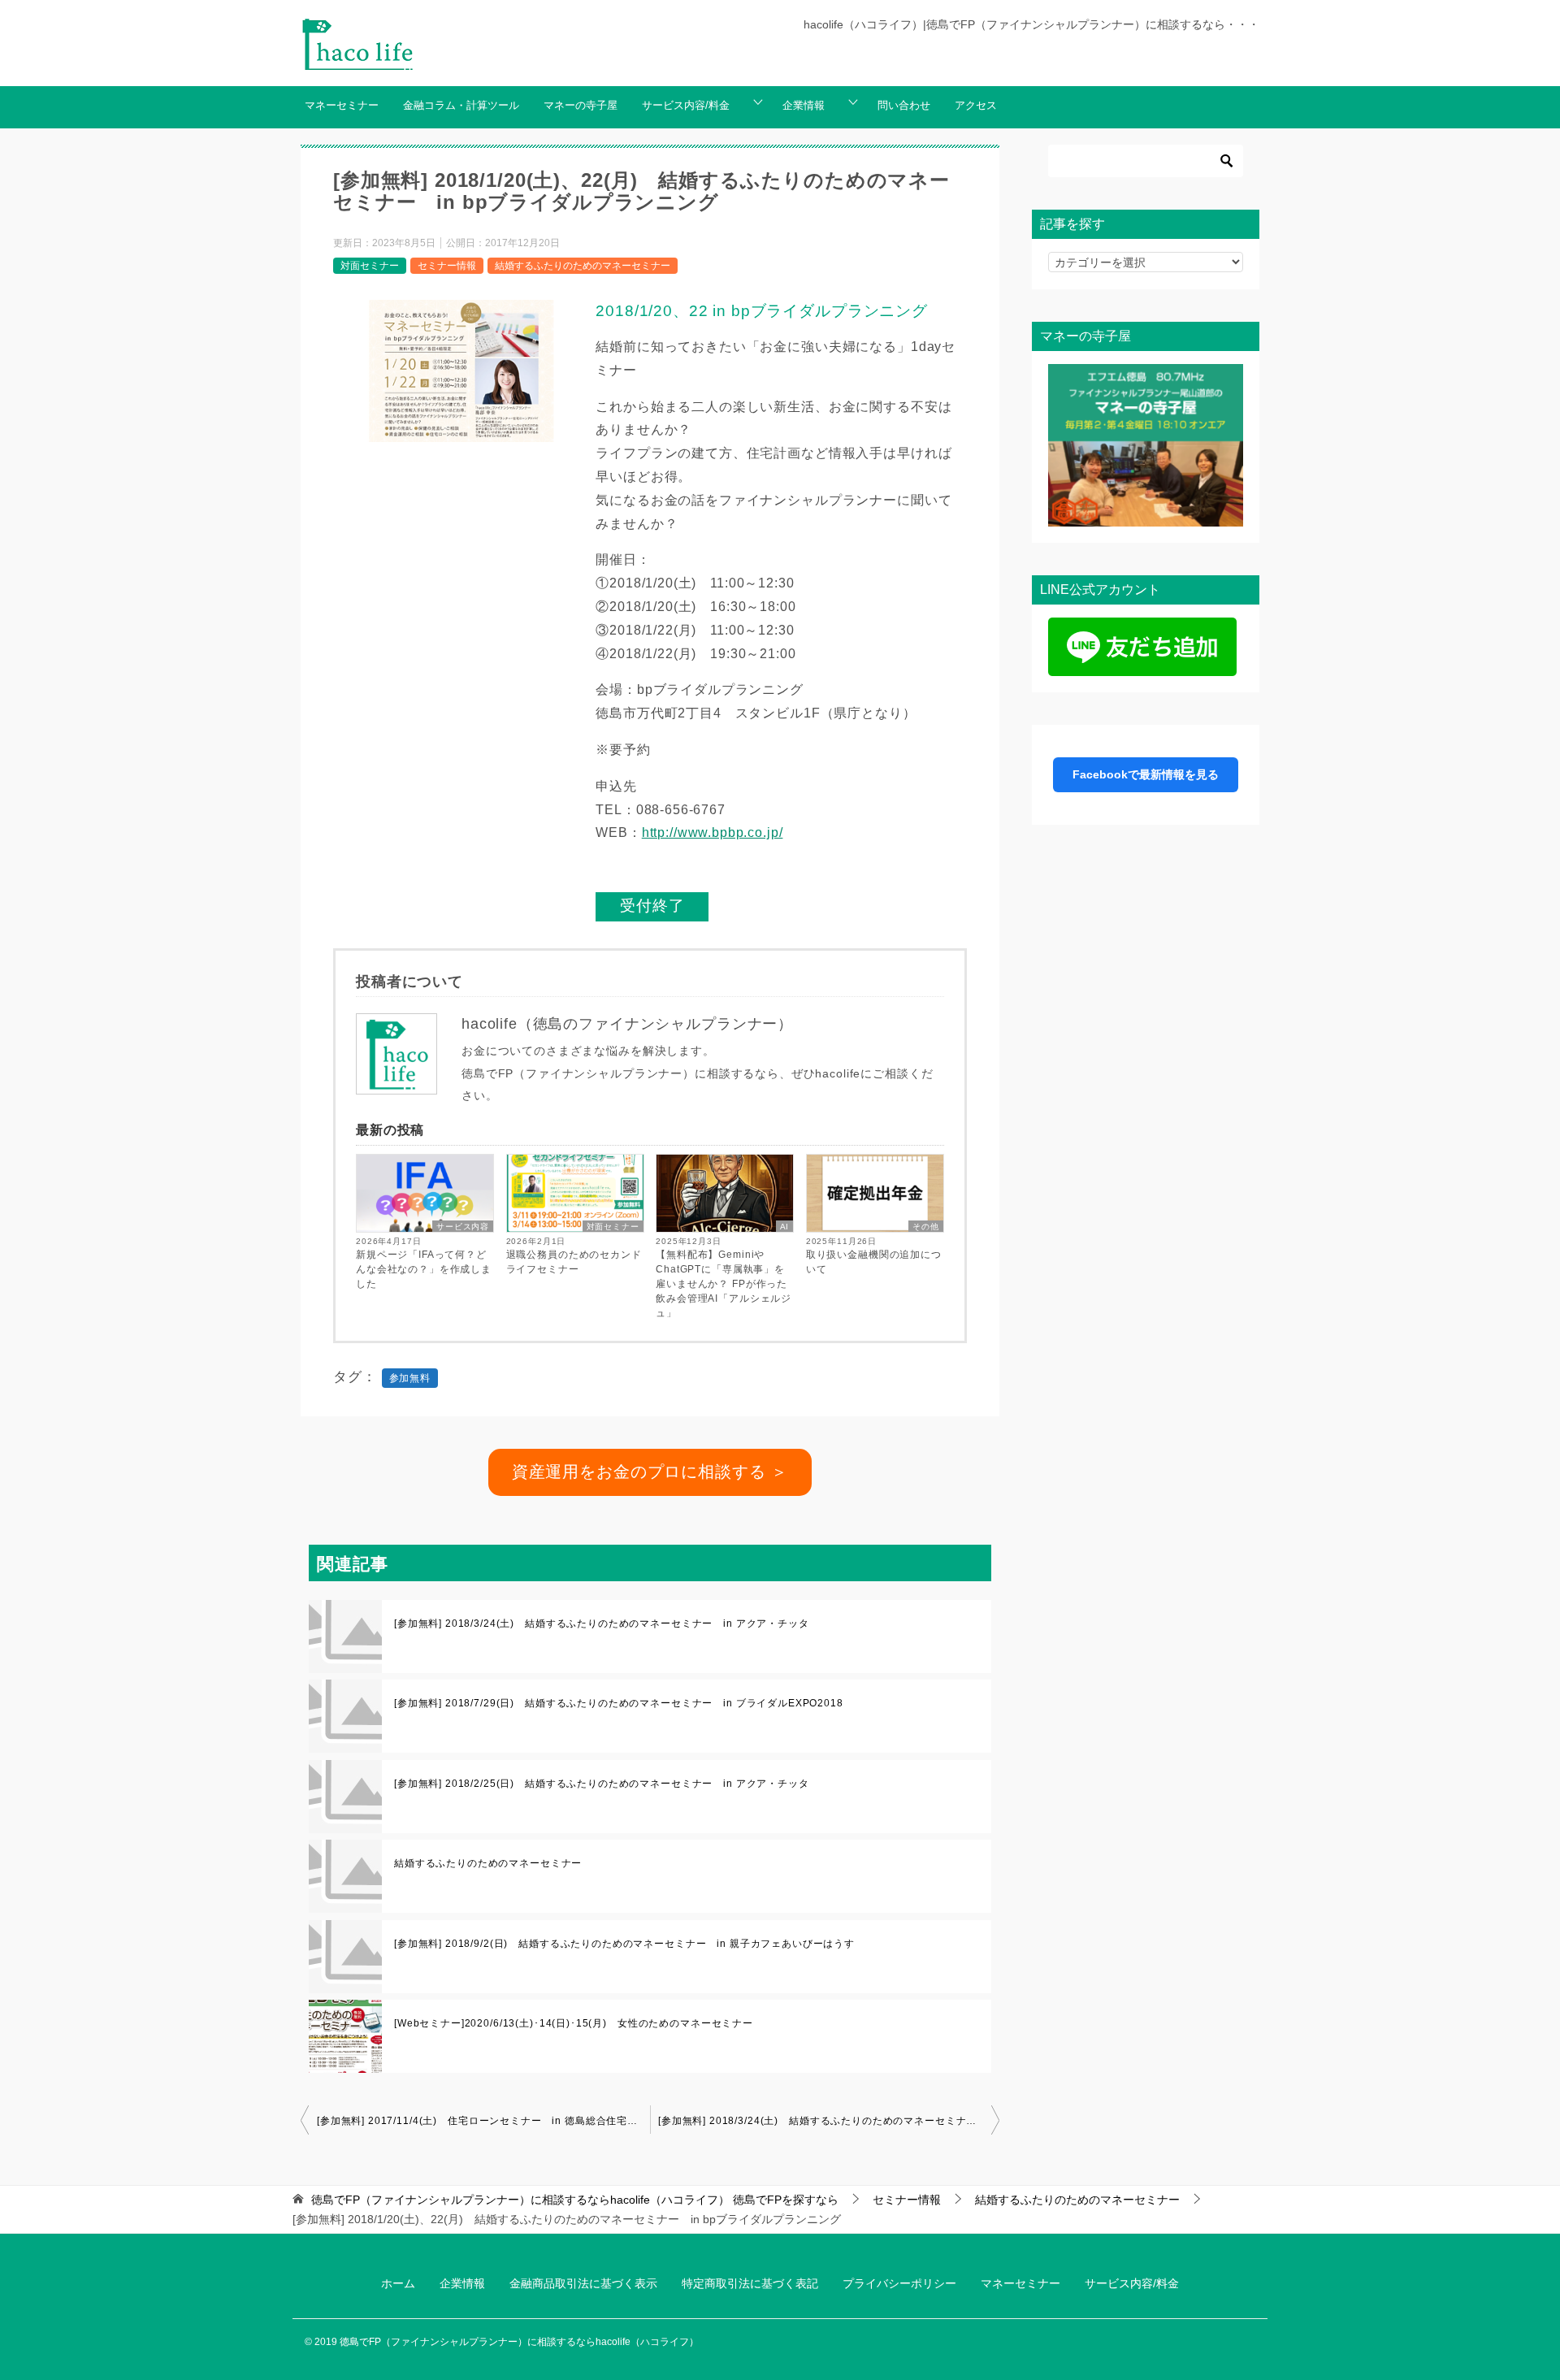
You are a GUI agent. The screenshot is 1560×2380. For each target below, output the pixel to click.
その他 (926, 1227)
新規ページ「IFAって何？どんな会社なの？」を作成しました (424, 1269)
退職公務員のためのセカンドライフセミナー (574, 1262)
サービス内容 (463, 1227)
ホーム (398, 2283)
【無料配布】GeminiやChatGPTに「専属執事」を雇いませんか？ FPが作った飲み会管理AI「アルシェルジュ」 (724, 1284)
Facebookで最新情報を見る (1146, 774)
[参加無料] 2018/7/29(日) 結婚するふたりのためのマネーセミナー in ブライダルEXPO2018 (619, 1703)
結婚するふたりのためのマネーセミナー (583, 266)
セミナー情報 (447, 266)
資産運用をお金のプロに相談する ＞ (650, 1472)
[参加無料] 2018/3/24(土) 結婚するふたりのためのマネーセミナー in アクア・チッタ (602, 1624)
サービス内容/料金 (686, 106)
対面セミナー (370, 266)
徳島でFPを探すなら (575, 2200)
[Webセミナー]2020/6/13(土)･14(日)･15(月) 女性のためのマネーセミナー (574, 2023)
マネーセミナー (342, 106)
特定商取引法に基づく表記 (750, 2283)
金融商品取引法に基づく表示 (583, 2283)
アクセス (976, 106)
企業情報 (804, 106)
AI (785, 1227)
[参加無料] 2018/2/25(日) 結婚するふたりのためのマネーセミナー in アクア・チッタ (602, 1784)
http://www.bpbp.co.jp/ (713, 832)
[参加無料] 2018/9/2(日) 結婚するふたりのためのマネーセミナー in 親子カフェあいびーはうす (624, 1944)
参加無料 (410, 1378)
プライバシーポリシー (899, 2283)
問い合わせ (904, 106)
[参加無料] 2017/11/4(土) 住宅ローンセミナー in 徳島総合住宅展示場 (483, 2121)
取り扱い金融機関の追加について (874, 1262)
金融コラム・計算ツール (461, 106)
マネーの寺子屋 (581, 106)
